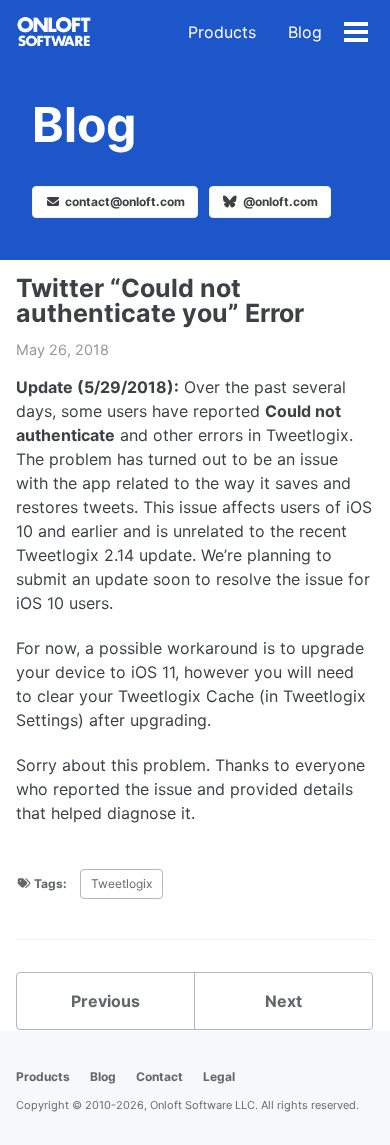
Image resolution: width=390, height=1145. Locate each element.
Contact (159, 1076)
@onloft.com (279, 201)
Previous (105, 1001)
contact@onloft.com (125, 201)
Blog (305, 32)
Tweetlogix (121, 883)
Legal (219, 1076)
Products (222, 32)
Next (283, 1001)
